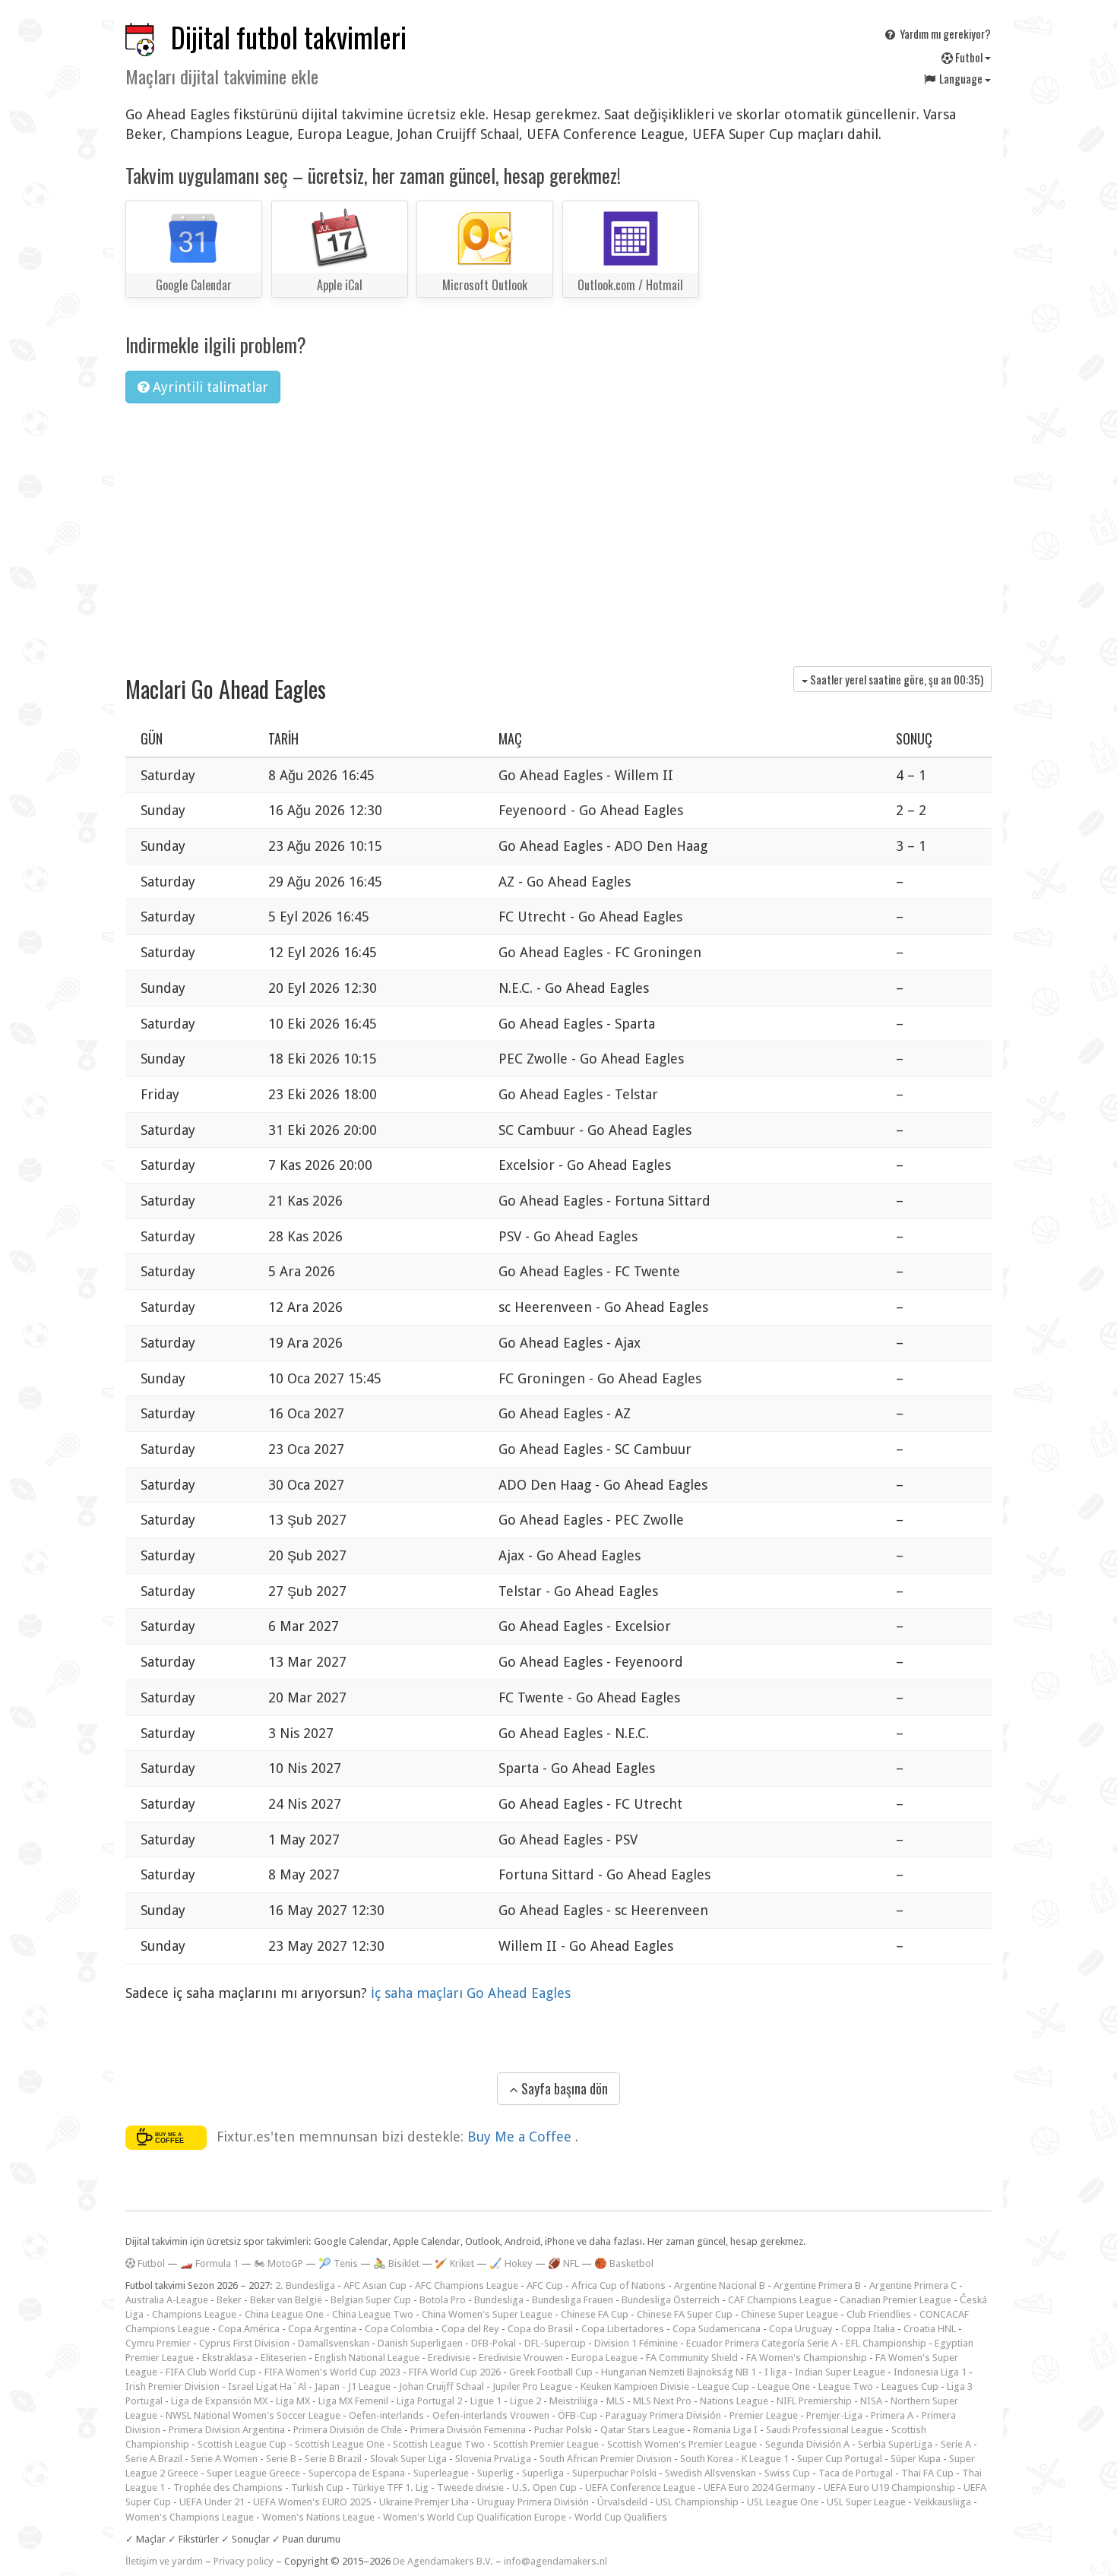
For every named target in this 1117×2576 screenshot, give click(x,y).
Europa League (604, 2358)
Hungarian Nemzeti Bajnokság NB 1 (679, 2372)
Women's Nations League (318, 2517)
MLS (615, 2401)
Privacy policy (244, 2561)
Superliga (543, 2473)
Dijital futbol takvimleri (289, 37)
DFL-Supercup (555, 2343)
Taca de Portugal (856, 2473)
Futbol (969, 57)
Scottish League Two (439, 2444)
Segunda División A (807, 2444)
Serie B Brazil (333, 2459)
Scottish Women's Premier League (682, 2444)
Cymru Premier (158, 2343)
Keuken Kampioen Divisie (635, 2386)
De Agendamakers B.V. (443, 2561)
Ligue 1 (486, 2401)
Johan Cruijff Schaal (441, 2386)
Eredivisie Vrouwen (521, 2358)
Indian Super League (840, 2372)
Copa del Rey (470, 2329)
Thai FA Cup (927, 2473)
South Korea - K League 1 (734, 2459)
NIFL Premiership (814, 2401)
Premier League (764, 2415)
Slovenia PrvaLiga (493, 2459)
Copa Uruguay (801, 2329)
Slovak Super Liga (408, 2459)
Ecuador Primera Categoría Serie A (762, 2343)
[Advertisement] (558, 529)
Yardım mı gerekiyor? (944, 33)
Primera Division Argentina (227, 2430)
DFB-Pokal (494, 2343)
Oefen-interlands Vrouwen (491, 2415)
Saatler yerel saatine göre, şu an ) (895, 679)
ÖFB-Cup (577, 2415)
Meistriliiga (574, 2401)
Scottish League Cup (242, 2444)
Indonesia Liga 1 (930, 2372)
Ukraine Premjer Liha (424, 2502)
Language (961, 78)
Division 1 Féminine (636, 2343)
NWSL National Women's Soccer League (253, 2415)
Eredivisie (449, 2358)
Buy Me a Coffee (521, 2137)
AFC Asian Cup (375, 2285)
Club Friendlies (879, 2314)
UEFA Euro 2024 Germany (759, 2487)
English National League (367, 2358)
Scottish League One (340, 2444)
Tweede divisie (470, 2487)
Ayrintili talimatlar (209, 387)
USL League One (783, 2502)
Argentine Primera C (913, 2285)
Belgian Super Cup (371, 2300)
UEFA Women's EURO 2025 (312, 2502)
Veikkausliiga (943, 2502)
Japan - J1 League (353, 2386)
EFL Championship (886, 2343)
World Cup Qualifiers (621, 2517)
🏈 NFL (563, 2263)
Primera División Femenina (468, 2430)
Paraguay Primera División (663, 2415)
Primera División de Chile (348, 2430)
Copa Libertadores (623, 2329)
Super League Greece (253, 2473)
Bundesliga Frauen (573, 2300)
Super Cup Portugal (840, 2459)
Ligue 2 (525, 2401)
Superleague (441, 2473)
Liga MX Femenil (353, 2401)
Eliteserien (283, 2358)
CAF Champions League (780, 2300)
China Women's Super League (487, 2314)
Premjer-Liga (834, 2415)
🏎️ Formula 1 (209, 2263)
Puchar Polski (563, 2430)
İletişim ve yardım (164, 2561)
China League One (284, 2314)
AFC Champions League (467, 2285)
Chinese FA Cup (595, 2314)
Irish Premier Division (172, 2386)
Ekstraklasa (227, 2358)
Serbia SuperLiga (895, 2444)
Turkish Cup (317, 2487)
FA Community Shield (692, 2358)
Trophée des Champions (228, 2487)
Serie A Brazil (154, 2459)
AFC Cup (545, 2285)
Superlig (495, 2473)
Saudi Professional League (824, 2430)
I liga (775, 2372)
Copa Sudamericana (717, 2329)
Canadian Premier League (895, 2300)
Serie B (281, 2459)
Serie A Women (224, 2459)
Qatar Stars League (642, 2430)
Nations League (734, 2401)
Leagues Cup (910, 2386)
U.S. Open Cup (544, 2487)
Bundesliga (499, 2300)
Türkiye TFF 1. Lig (390, 2487)
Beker (229, 2300)
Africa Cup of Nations (619, 2285)
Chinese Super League (789, 2314)
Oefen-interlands (386, 2415)
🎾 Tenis (338, 2263)
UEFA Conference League (640, 2487)
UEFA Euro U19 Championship (889, 2487)
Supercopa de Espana (357, 2473)
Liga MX (293, 2401)
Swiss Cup (787, 2473)
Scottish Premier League (546, 2444)
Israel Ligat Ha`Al (267, 2386)
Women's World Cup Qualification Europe (475, 2517)
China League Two (373, 2314)
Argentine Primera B (817, 2285)
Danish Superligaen (420, 2343)
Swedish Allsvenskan (710, 2473)
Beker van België (286, 2300)
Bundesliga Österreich (671, 2300)
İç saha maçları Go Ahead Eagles (471, 1993)
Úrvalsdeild (622, 2502)
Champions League (194, 2314)
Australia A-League (167, 2300)
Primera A (892, 2415)
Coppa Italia (868, 2329)
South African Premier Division (606, 2459)
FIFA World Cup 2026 (455, 2372)
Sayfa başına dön (563, 2088)
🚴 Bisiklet (396, 2263)
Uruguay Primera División (533, 2502)
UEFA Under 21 (212, 2502)
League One (784, 2386)
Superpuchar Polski (614, 2473)
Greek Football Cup (551, 2372)
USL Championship (697, 2502)
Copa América (249, 2329)
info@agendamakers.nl (555, 2561)
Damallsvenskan (334, 2343)
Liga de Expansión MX (219, 2401)
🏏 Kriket (454, 2263)
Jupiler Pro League (532, 2386)
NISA (871, 2401)
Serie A (956, 2444)
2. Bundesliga (305, 2285)
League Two (846, 2386)
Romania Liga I (725, 2430)
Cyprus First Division (244, 2343)
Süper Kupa (916, 2459)
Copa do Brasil (540, 2329)
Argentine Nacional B (720, 2285)
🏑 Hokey (511, 2263)
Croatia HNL (930, 2329)
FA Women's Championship (807, 2358)
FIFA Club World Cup (211, 2372)
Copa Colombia (399, 2329)
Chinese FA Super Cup (685, 2314)
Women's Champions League (190, 2517)
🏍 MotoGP (278, 2263)
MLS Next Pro (662, 2401)
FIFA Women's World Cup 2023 (332, 2372)
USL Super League (866, 2502)
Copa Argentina (322, 2329)
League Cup (723, 2386)
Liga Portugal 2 (429, 2401)
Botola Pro (443, 2300)
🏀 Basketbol (624, 2263)
